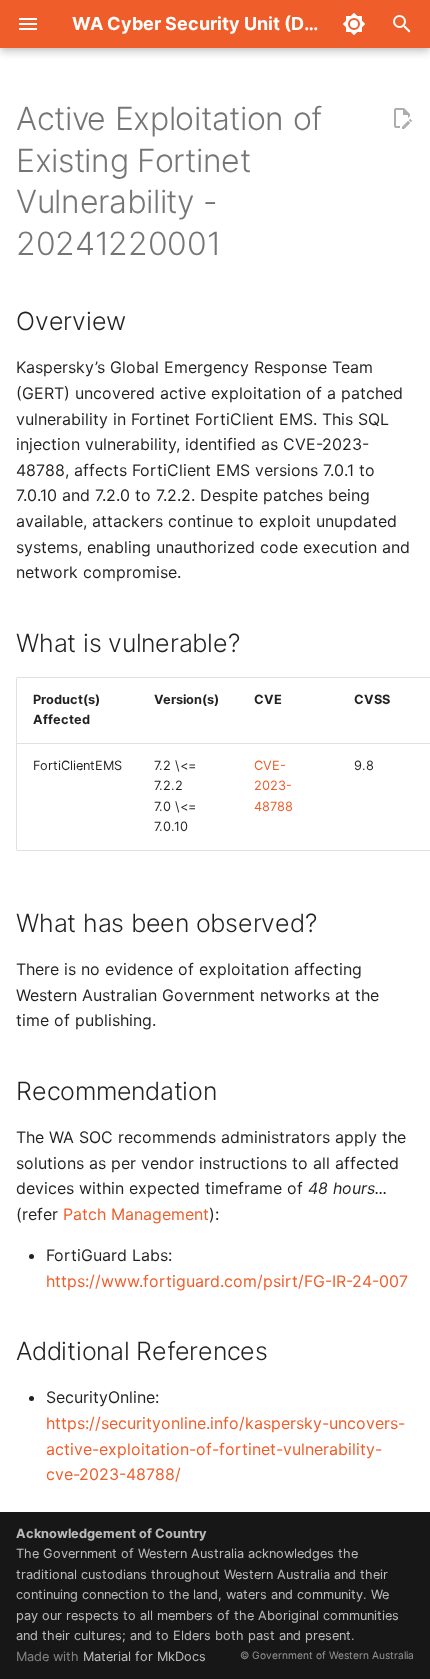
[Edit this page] (402, 119)
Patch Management (136, 1214)
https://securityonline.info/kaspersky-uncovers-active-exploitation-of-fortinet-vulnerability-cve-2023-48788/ (225, 1448)
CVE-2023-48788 (273, 786)
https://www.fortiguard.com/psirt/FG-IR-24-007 (227, 1281)
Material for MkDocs (144, 1656)
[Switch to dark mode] (354, 24)
